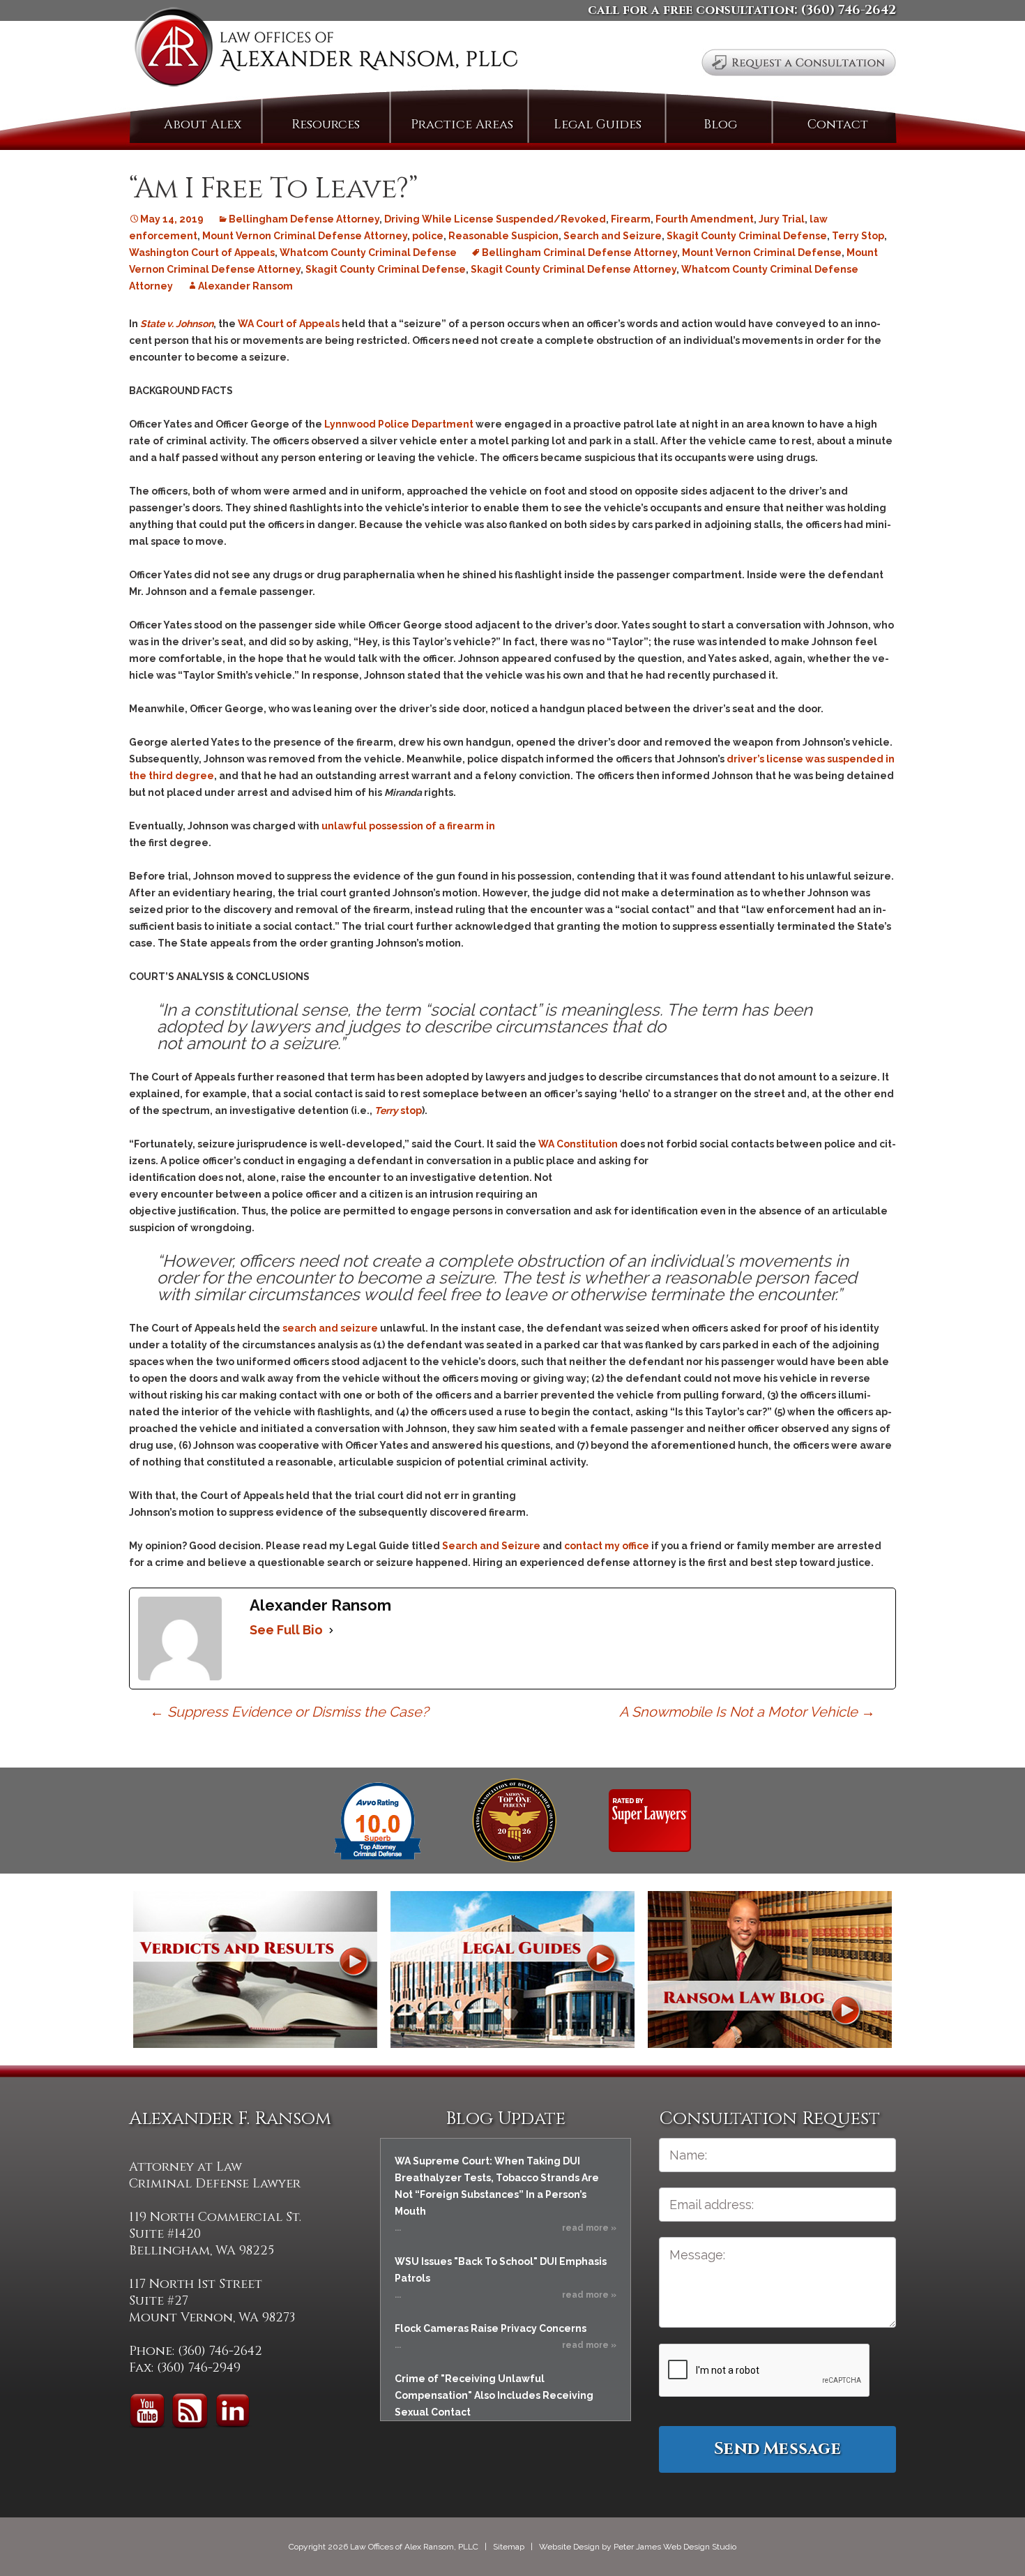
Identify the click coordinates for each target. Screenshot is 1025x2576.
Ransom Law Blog (770, 1969)
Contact (838, 125)
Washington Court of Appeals (202, 253)
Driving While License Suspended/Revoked (495, 219)
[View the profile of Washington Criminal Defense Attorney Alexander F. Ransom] (650, 1820)
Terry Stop (858, 236)
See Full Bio (286, 1630)
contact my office (607, 1546)
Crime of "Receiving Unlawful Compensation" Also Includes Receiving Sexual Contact (494, 2395)
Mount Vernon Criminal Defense (762, 253)
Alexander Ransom (245, 286)
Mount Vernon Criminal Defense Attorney (305, 236)
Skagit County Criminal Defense (747, 236)
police (428, 236)
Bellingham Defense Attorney (304, 219)
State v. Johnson (177, 324)
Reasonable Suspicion (503, 236)
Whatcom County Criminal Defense (368, 253)
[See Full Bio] (331, 1630)
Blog (720, 125)
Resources (326, 125)
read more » (589, 2228)
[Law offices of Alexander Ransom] (326, 50)
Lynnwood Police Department (399, 424)
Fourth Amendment (705, 219)
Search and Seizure (613, 236)
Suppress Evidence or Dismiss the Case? (289, 1712)
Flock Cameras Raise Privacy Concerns (491, 2328)
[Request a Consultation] (799, 62)
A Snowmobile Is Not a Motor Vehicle (747, 1712)
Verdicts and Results (255, 1969)
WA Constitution (578, 1144)
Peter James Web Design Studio (675, 2547)
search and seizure (330, 1328)
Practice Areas (462, 125)
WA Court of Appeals (289, 324)
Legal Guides (598, 125)
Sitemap (509, 2547)
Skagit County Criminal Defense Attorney (574, 269)
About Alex (203, 125)
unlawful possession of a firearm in (408, 826)
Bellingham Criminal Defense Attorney (579, 253)
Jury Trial (782, 219)
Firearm (631, 219)
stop (398, 1110)
